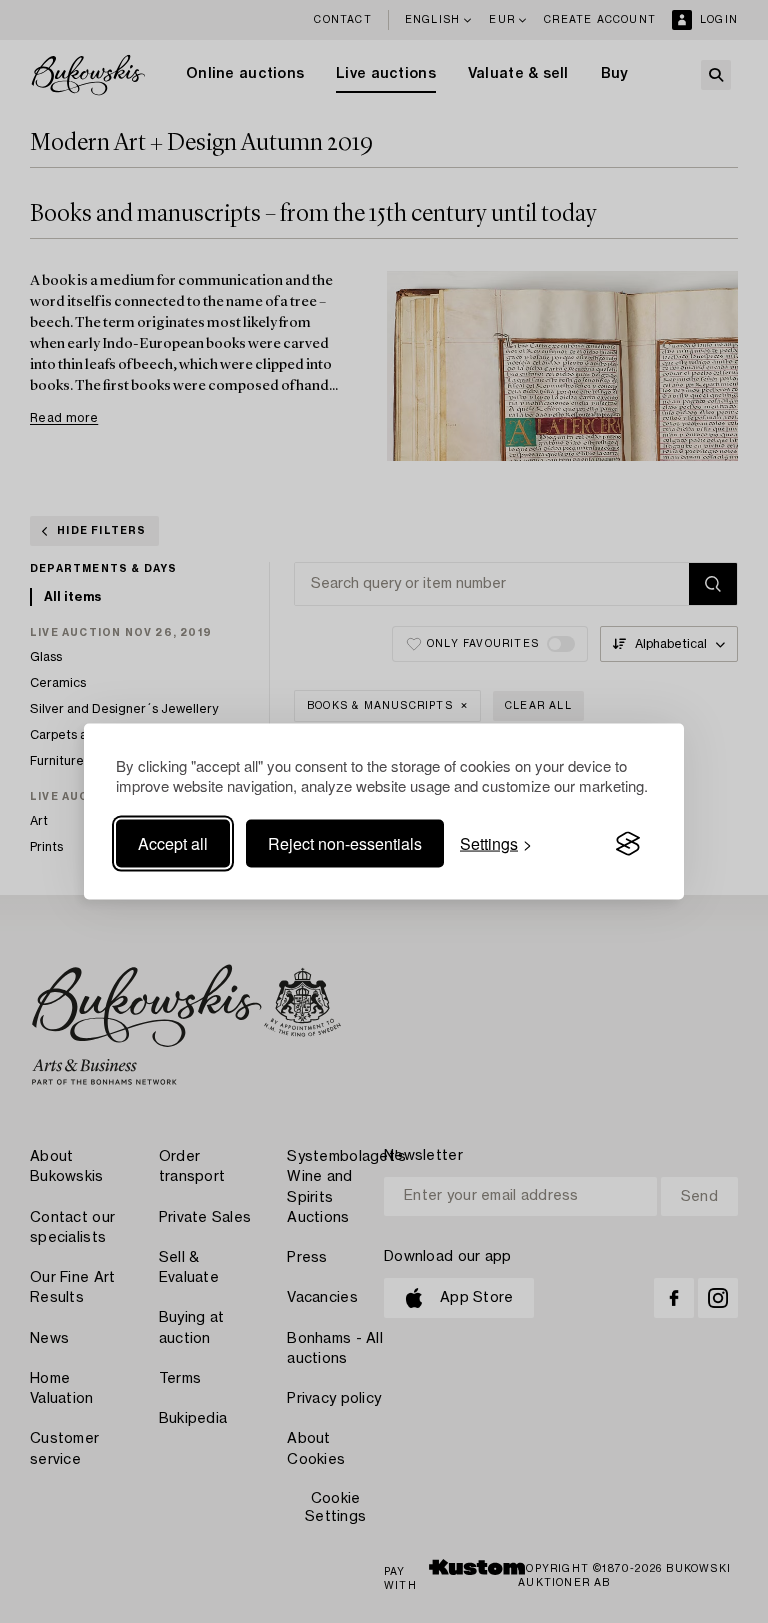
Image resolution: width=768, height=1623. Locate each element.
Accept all (173, 843)
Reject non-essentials (345, 843)
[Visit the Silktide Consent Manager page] (628, 844)
